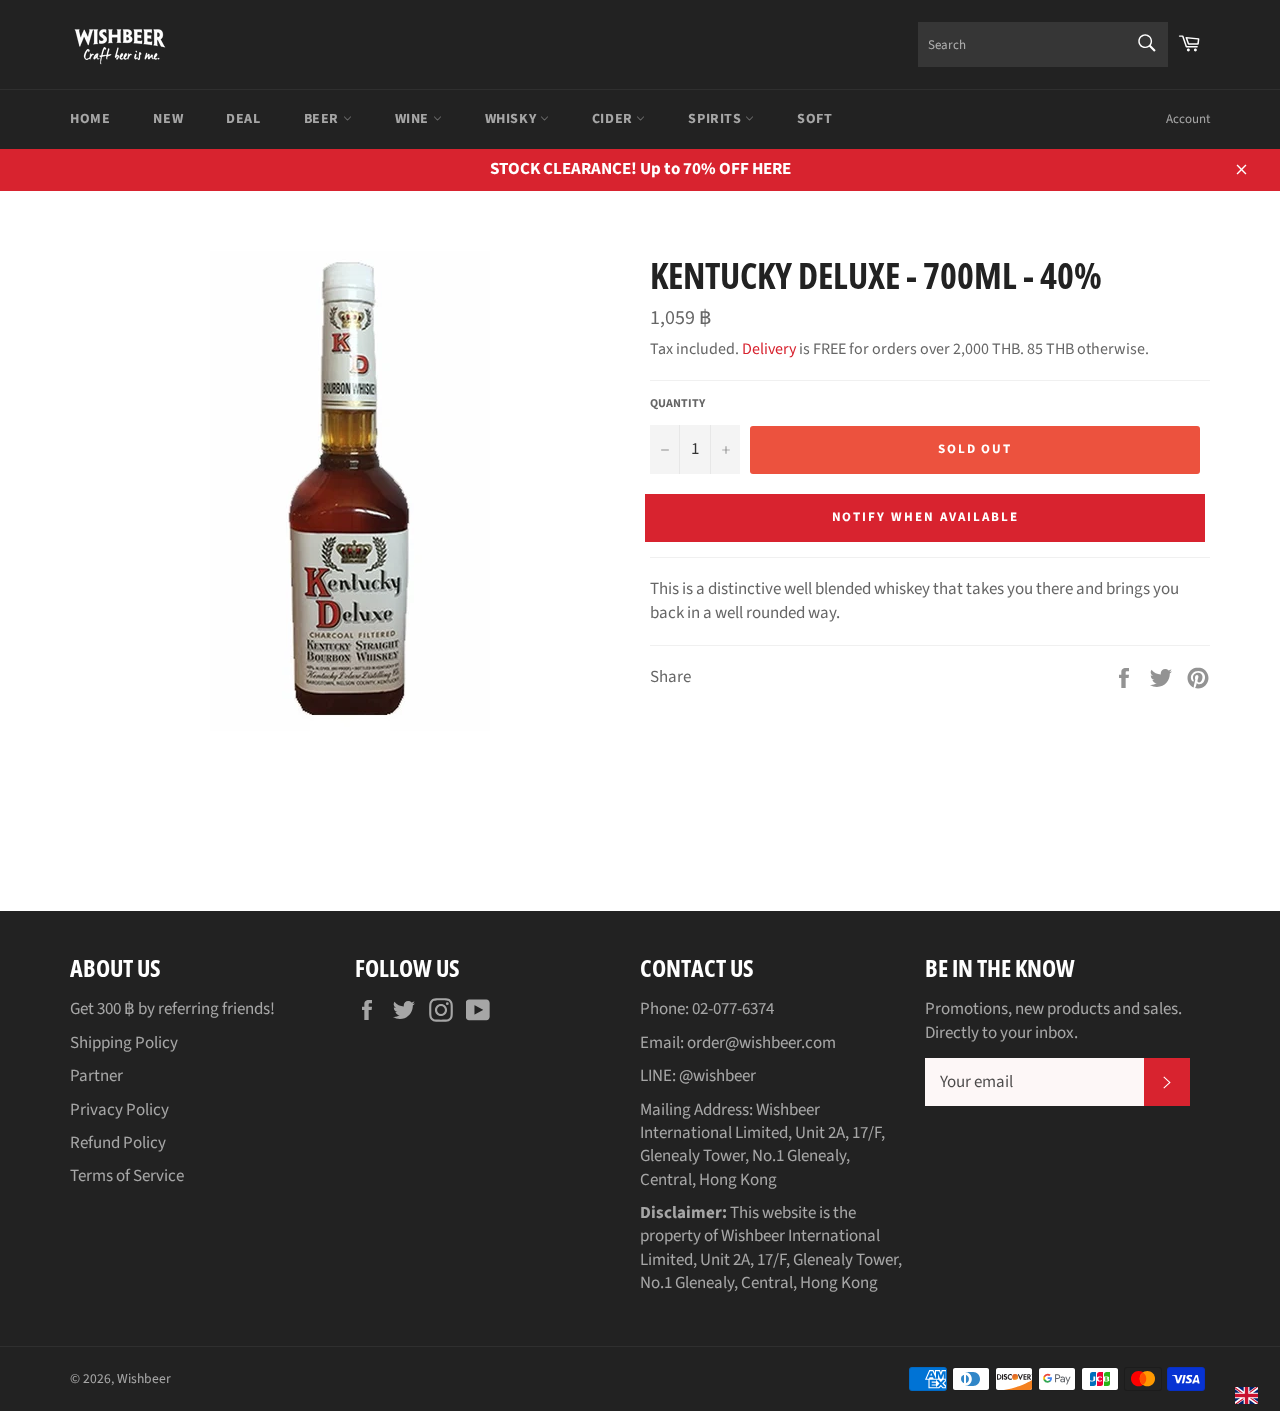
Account (1188, 119)
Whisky (512, 119)
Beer (323, 119)
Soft (814, 119)
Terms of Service (127, 1176)
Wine (414, 119)
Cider (614, 119)
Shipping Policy (124, 1043)
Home (90, 119)
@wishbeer (717, 1076)
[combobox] (1043, 44)
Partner (96, 1076)
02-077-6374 (733, 1009)
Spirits (716, 119)
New (168, 119)
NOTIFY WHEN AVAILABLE (925, 517)
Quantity (677, 404)
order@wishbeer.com (761, 1043)
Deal (243, 119)
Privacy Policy (119, 1110)
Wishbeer (144, 1378)
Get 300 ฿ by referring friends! (172, 1009)
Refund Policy (118, 1143)
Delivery (769, 349)
